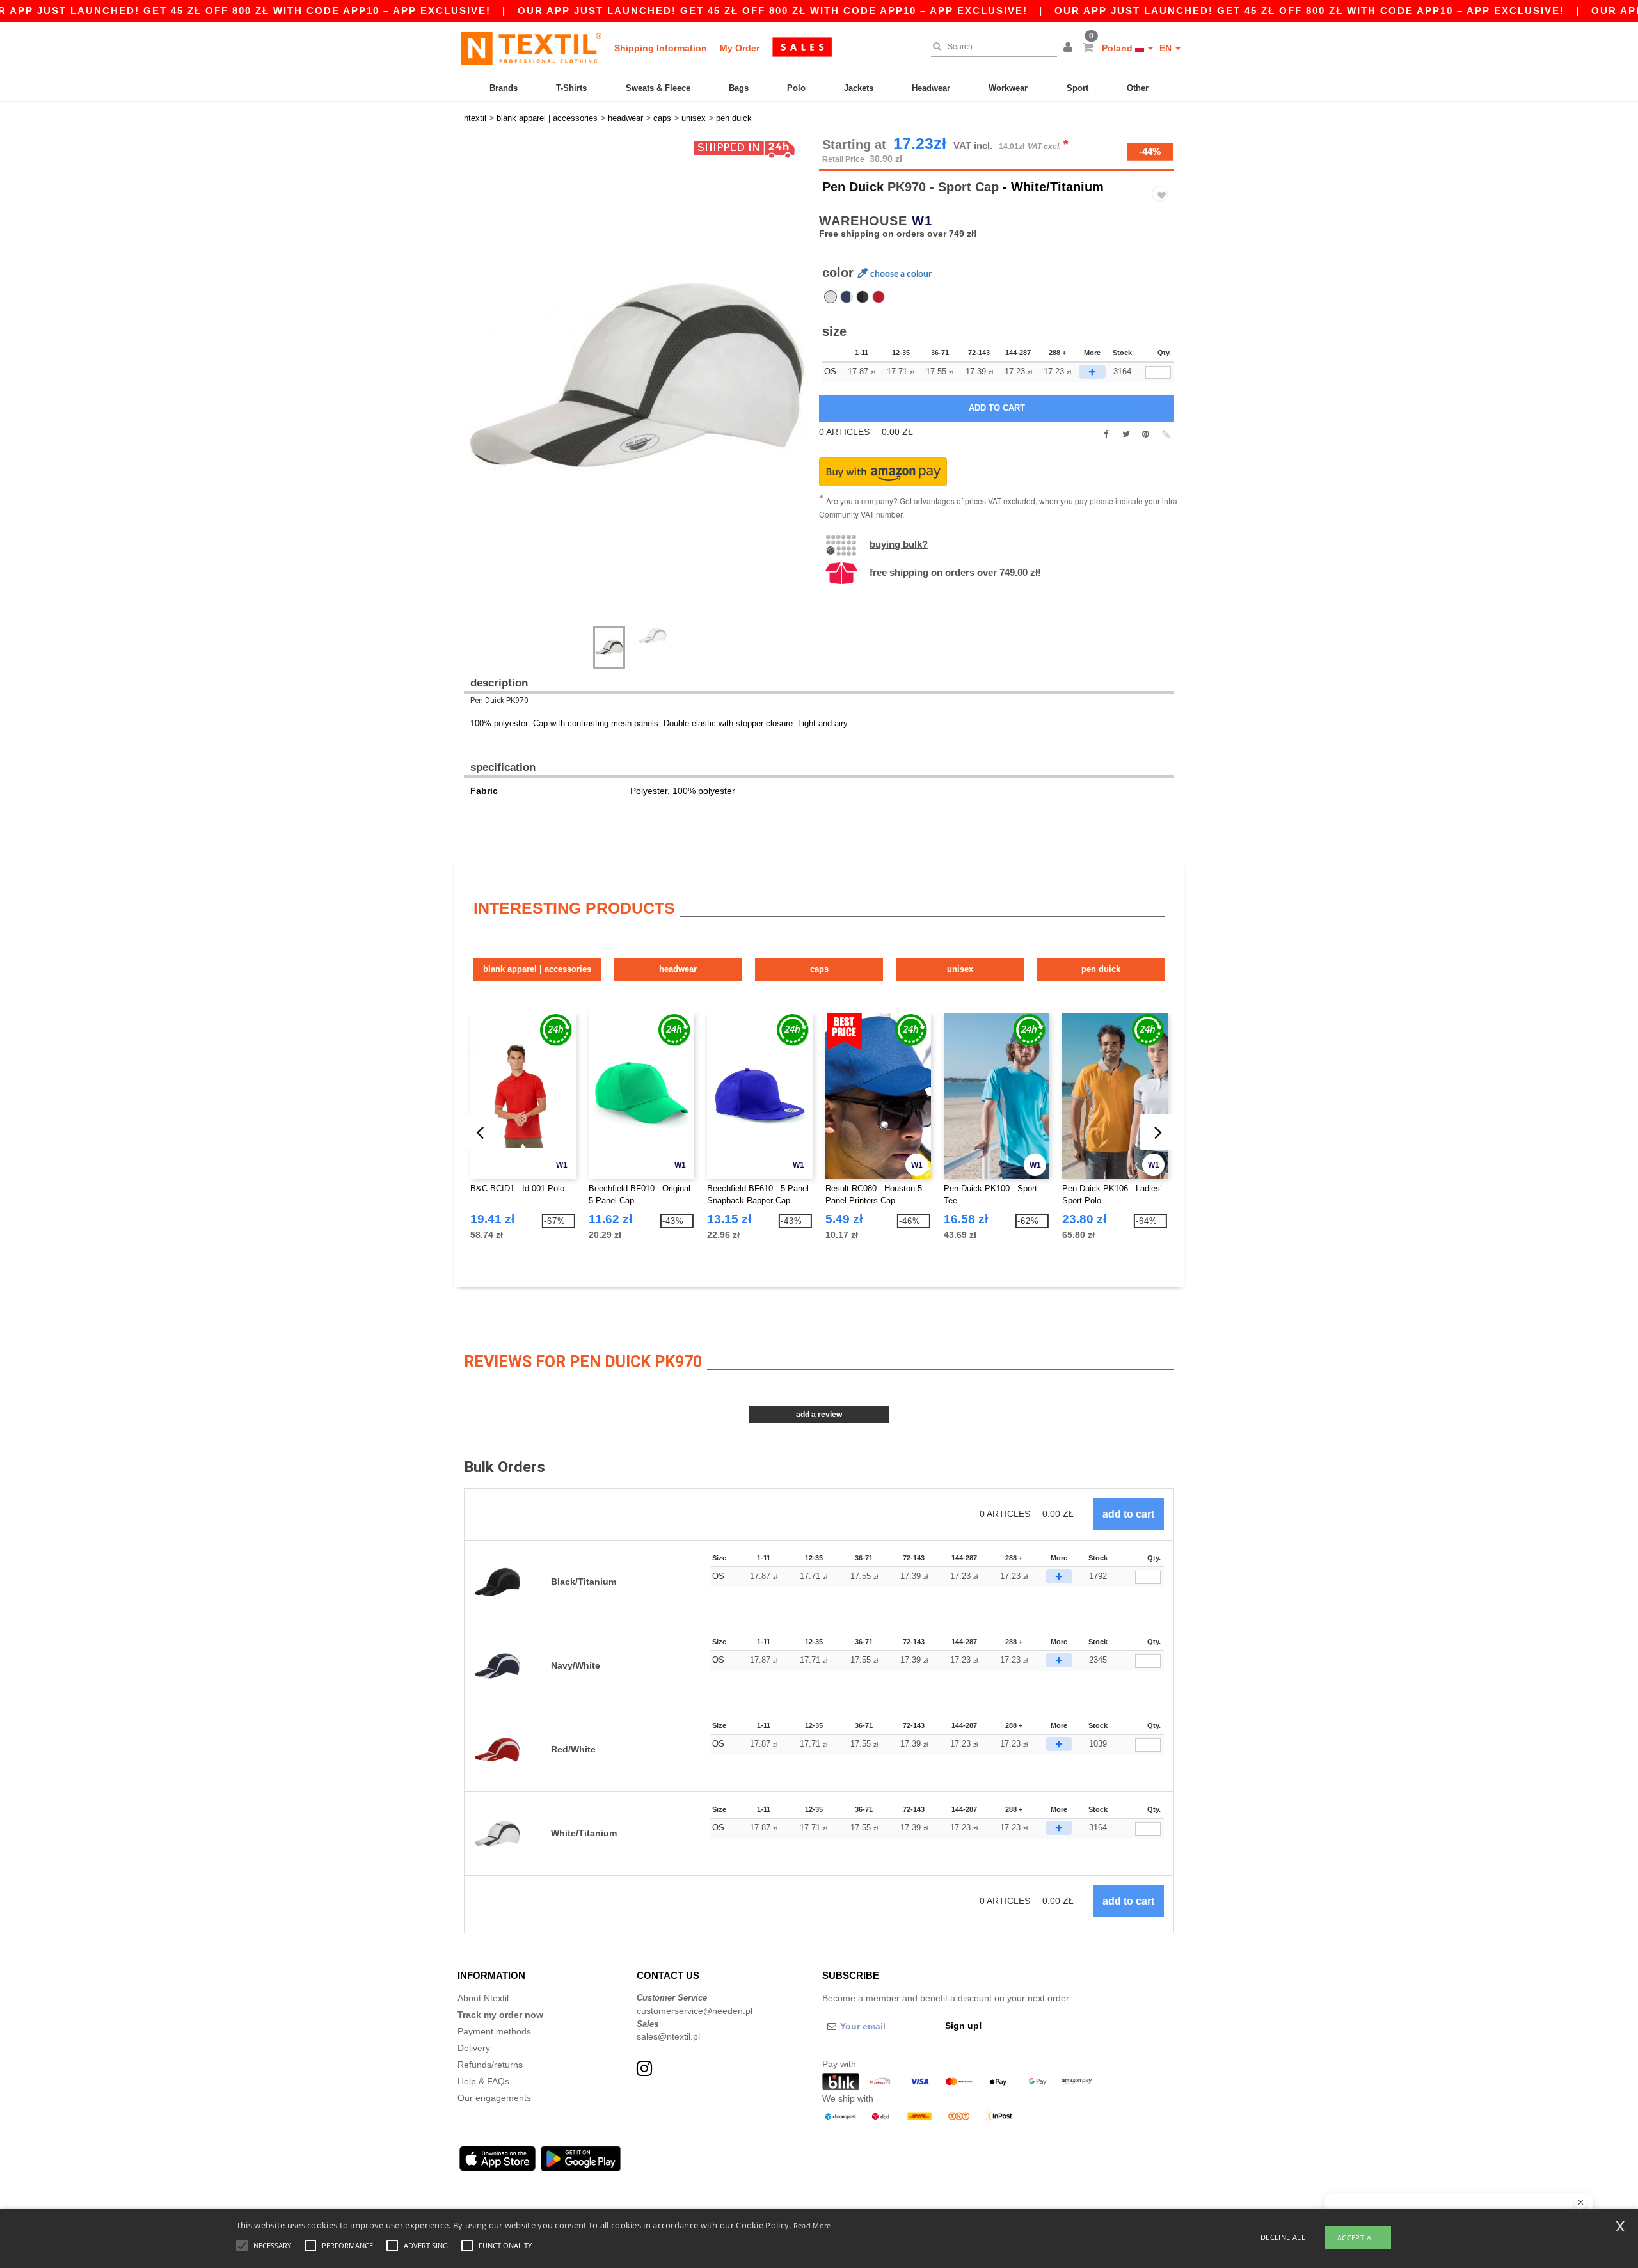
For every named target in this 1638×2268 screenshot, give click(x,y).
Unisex (960, 969)
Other (1138, 88)
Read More (812, 2225)
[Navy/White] (847, 297)
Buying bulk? (899, 544)
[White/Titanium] (831, 297)
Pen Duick (853, 187)
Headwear (931, 88)
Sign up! (964, 2026)
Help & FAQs (483, 2081)
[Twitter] (1126, 434)
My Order (740, 48)
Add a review (819, 1415)
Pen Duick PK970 (499, 701)
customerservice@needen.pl (695, 2011)
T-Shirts (571, 88)
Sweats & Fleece (658, 88)
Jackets (859, 88)
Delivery (474, 2048)
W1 (922, 221)
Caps (819, 969)
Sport (1077, 88)
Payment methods (494, 2031)
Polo (796, 88)
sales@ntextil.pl (668, 2036)
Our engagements (494, 2098)
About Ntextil (483, 1998)
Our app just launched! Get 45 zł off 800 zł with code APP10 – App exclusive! (773, 11)
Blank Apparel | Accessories (537, 969)
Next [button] (473, 388)
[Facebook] (1106, 434)
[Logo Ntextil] (531, 48)
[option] (637, 375)
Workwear (1008, 88)
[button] (1070, 48)
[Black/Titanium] (863, 297)
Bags (739, 88)
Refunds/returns (490, 2065)
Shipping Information (661, 48)
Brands (504, 88)
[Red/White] (879, 297)
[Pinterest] (1146, 434)
